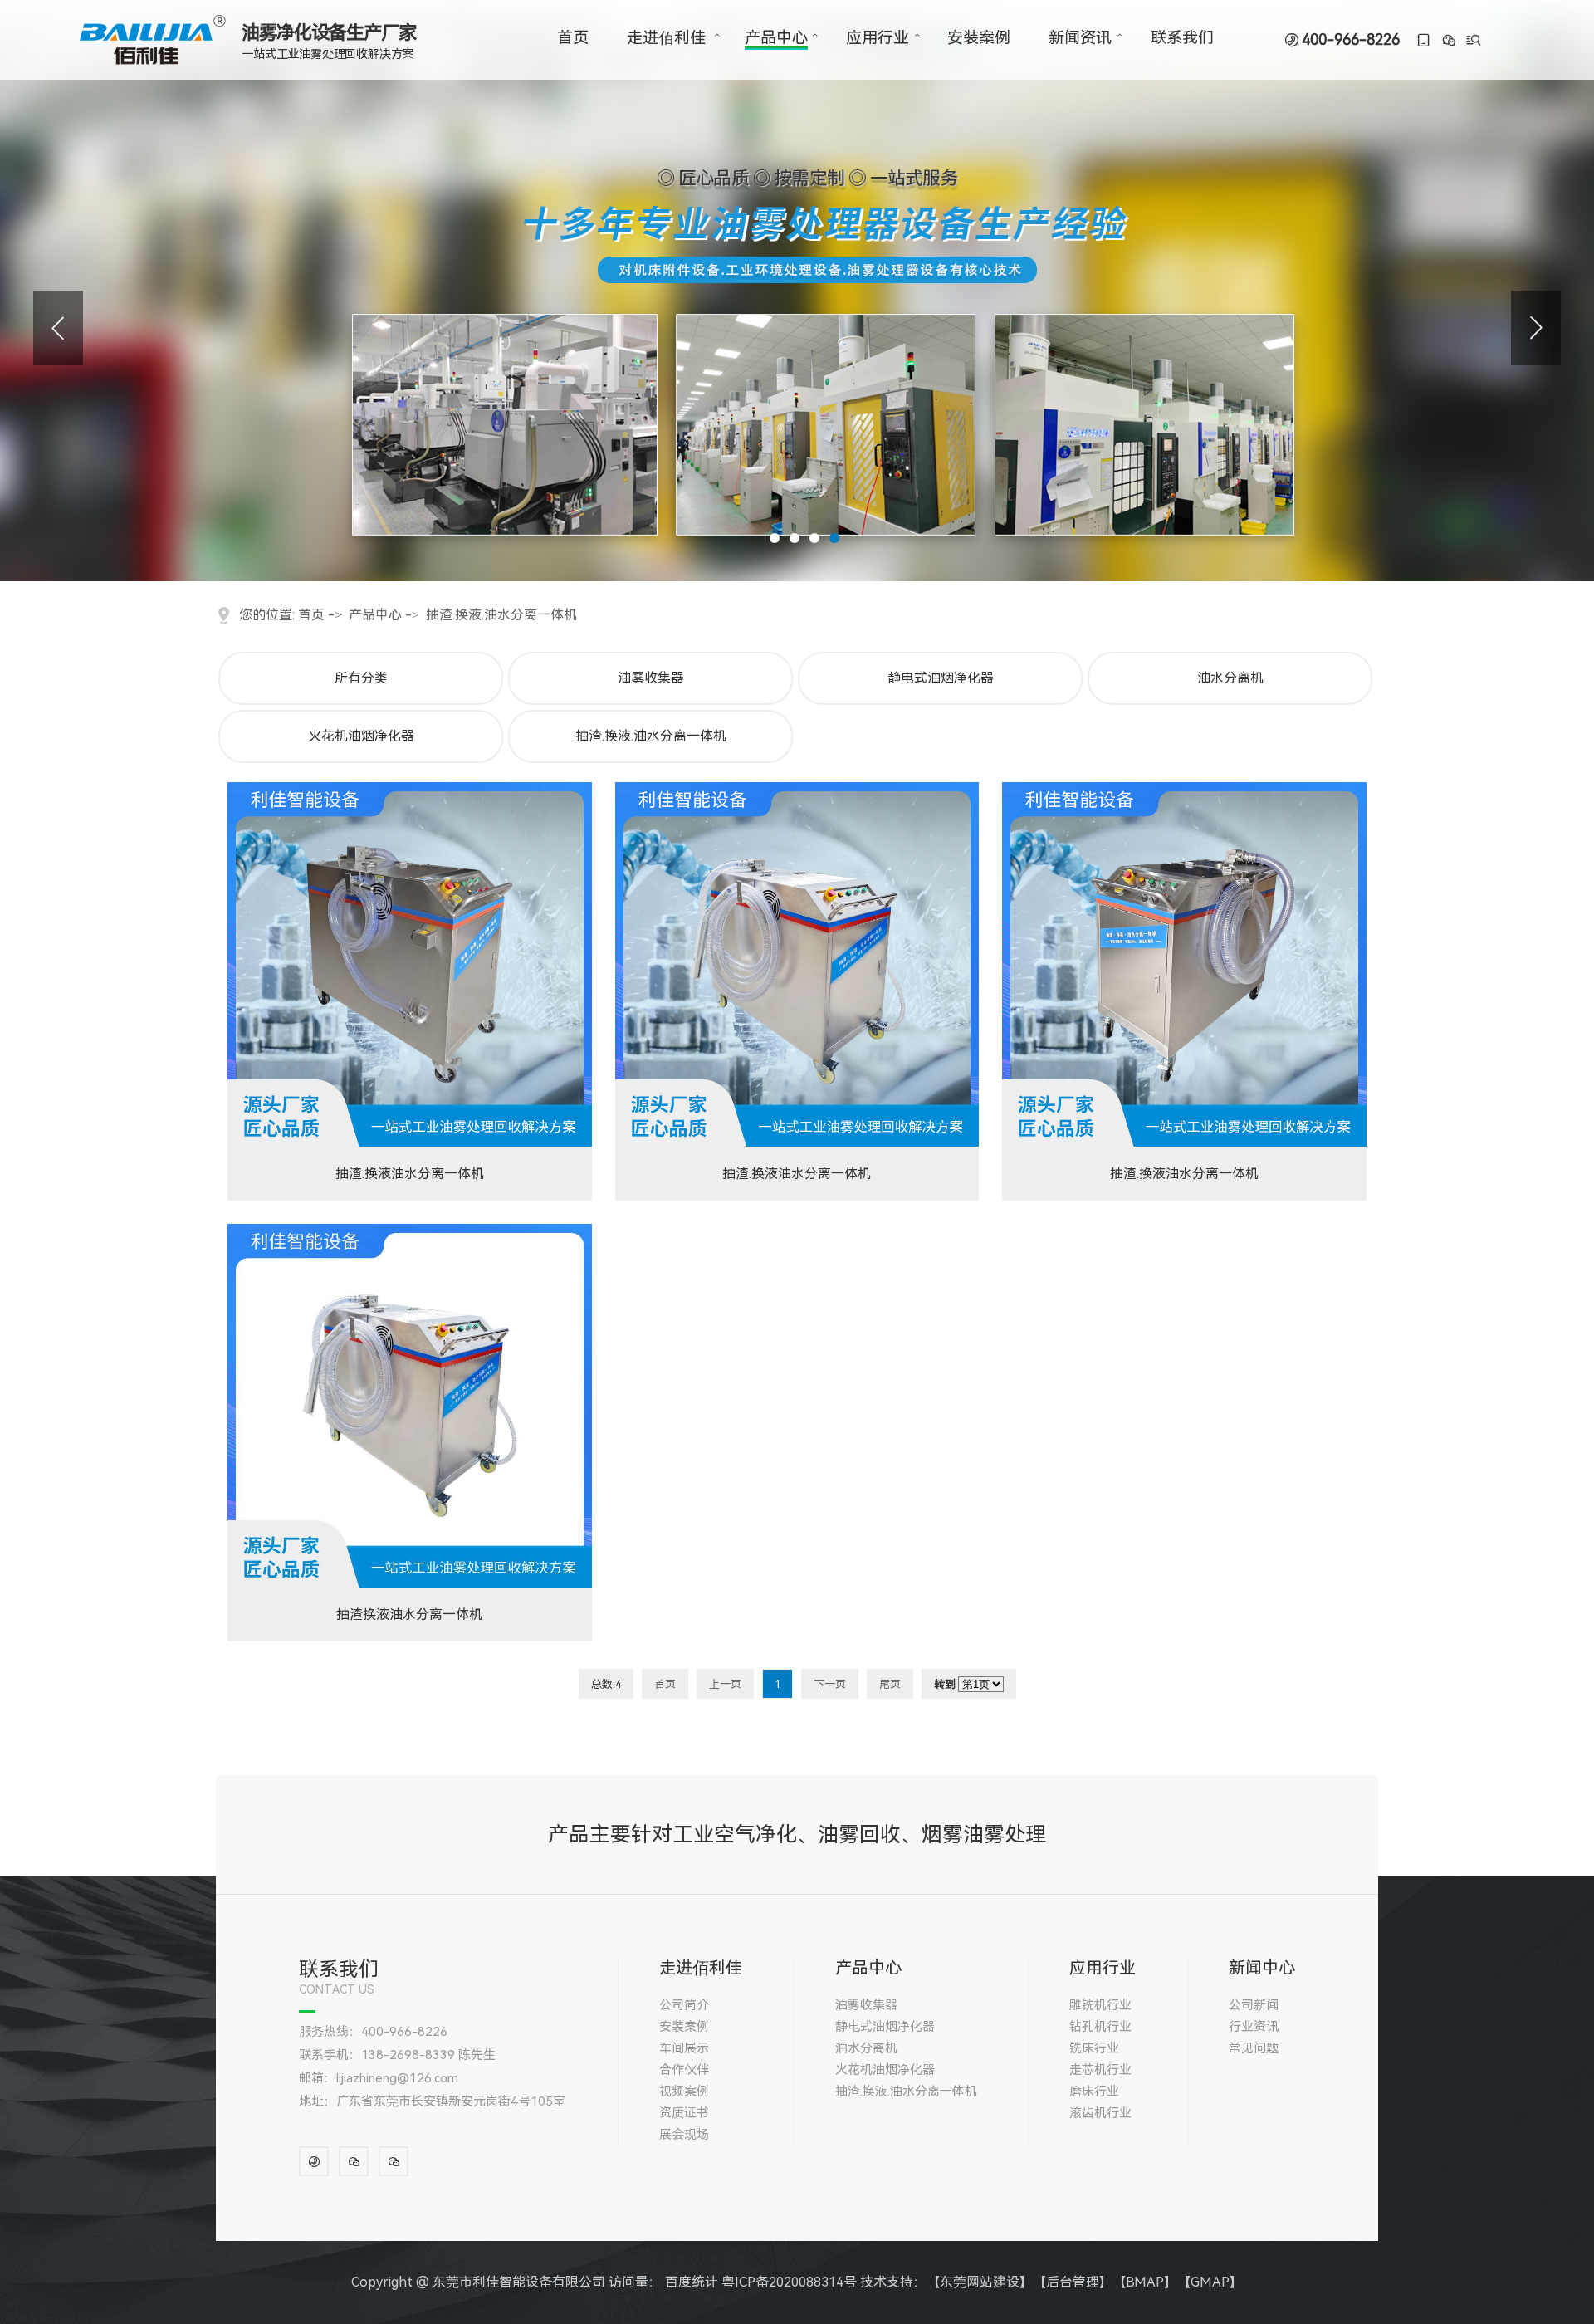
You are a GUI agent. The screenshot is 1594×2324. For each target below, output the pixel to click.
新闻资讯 (1080, 38)
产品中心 (776, 38)
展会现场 (684, 2135)
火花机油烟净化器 (361, 736)
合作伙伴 (684, 2070)
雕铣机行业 (1100, 2005)
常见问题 (1254, 2048)
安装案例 (979, 38)
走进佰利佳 (666, 38)
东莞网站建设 (980, 2282)
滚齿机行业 (1100, 2113)
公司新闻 (1254, 2005)
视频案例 (684, 2092)
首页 (573, 38)
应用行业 (878, 38)
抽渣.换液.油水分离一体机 (501, 615)
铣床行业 (1094, 2048)
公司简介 (684, 2005)
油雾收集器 (651, 678)
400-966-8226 (1351, 40)
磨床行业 (1094, 2092)
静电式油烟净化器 (941, 678)
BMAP (1145, 2282)
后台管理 (1073, 2282)
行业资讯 (1254, 2027)
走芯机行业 (1100, 2070)
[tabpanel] (797, 291)
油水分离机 (1230, 678)
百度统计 (692, 2282)
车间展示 (684, 2048)
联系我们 (1182, 38)
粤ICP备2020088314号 (789, 2282)
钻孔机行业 (1100, 2027)
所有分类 (361, 678)
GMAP (1210, 2282)
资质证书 (684, 2113)
